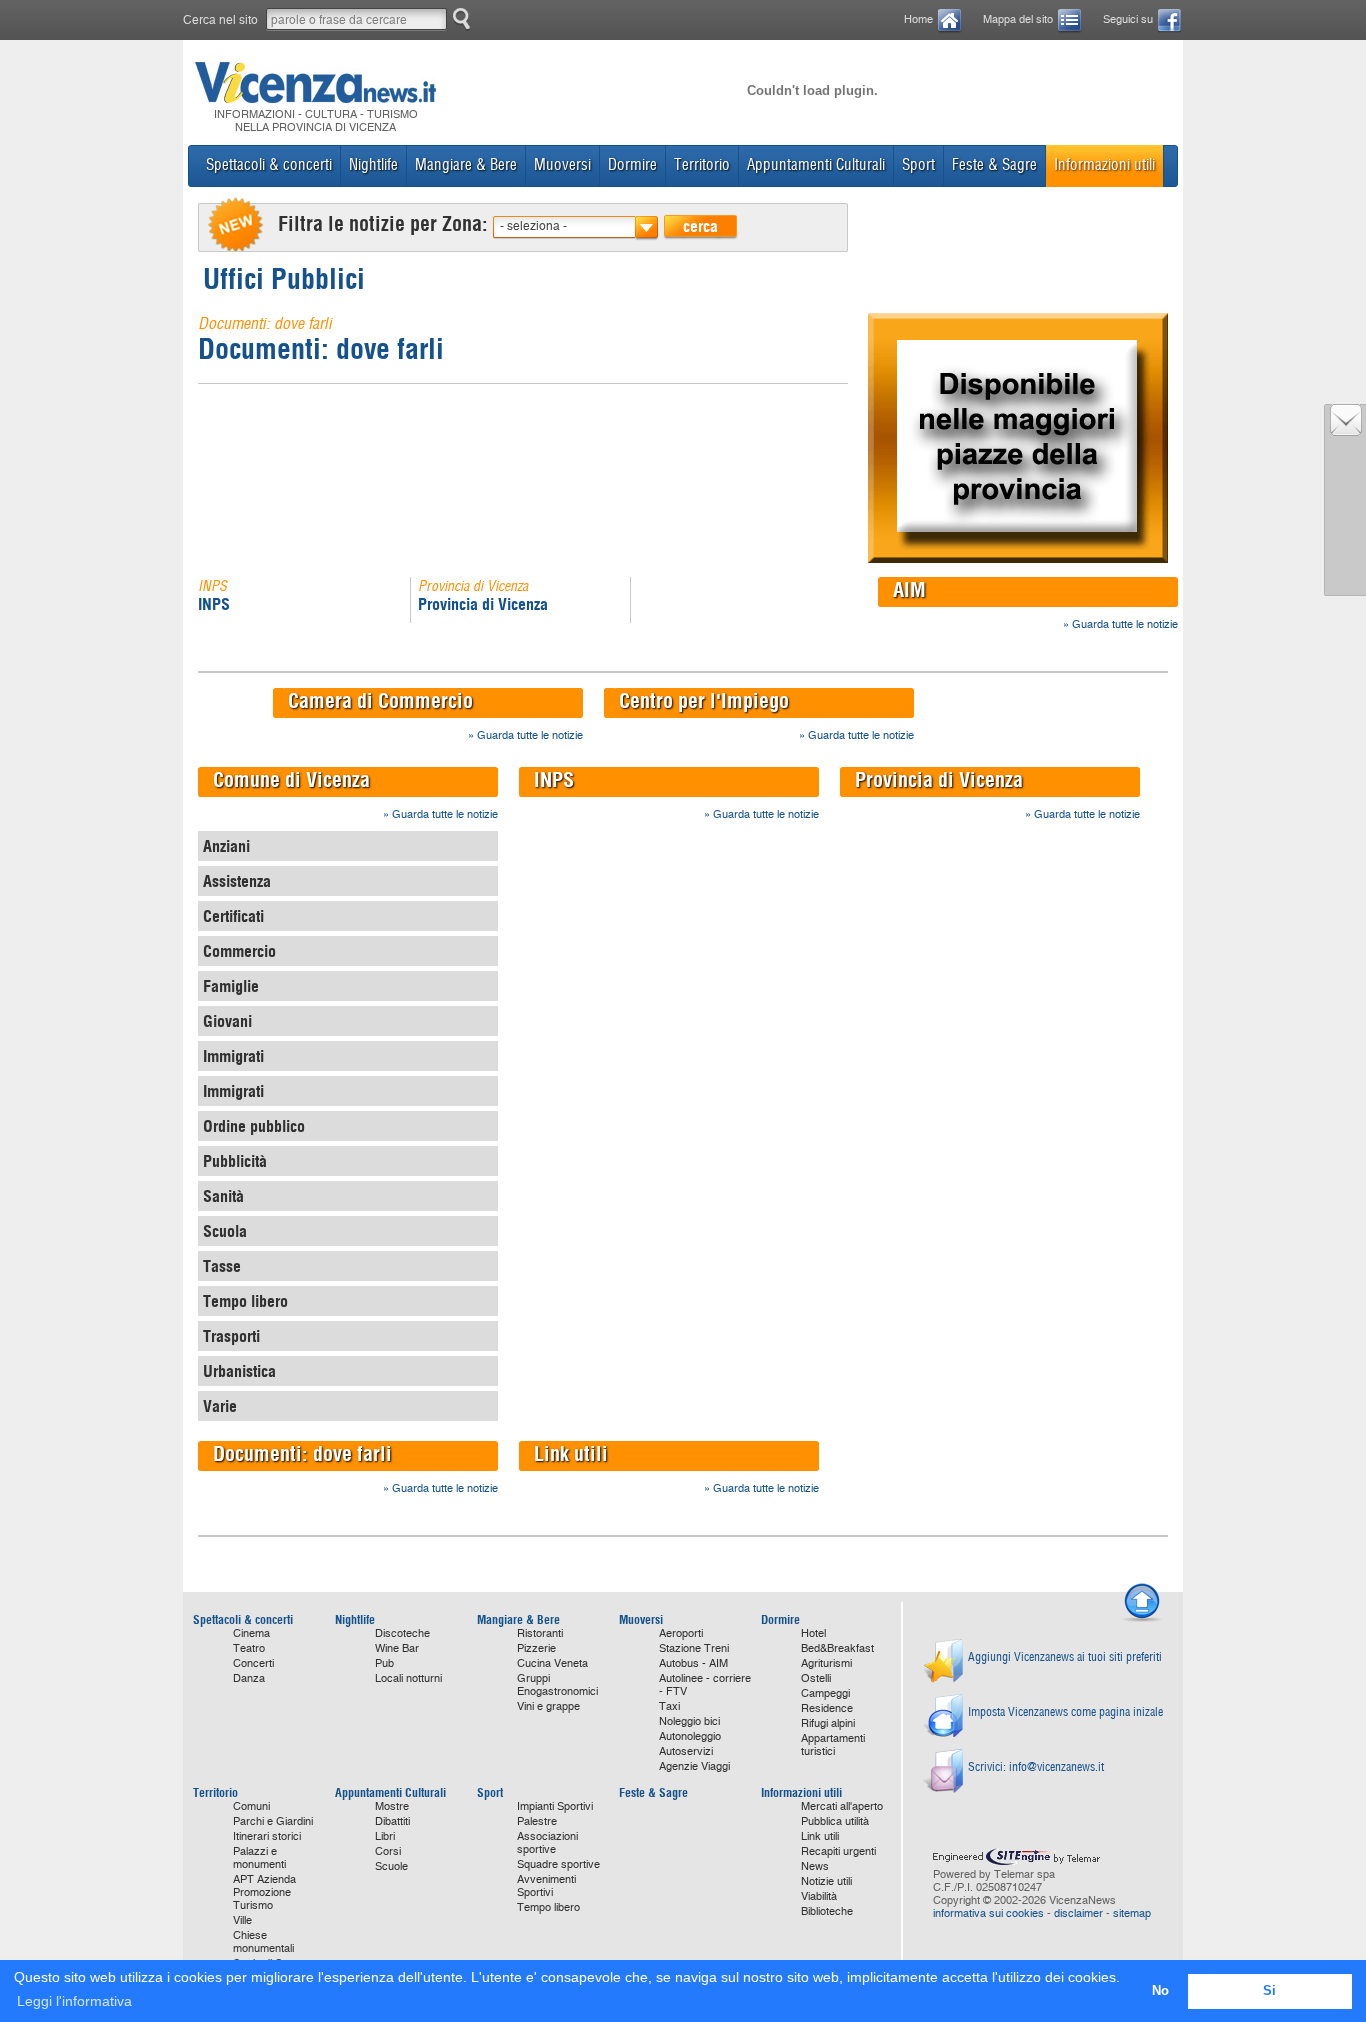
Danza (249, 1678)
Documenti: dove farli (321, 348)
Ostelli (816, 1678)
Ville (242, 1920)
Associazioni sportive (547, 1843)
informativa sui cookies (988, 1913)
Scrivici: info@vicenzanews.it (1036, 1766)
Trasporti (231, 1336)
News (815, 1866)
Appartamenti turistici (833, 1745)
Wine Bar (397, 1648)
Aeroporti (681, 1633)
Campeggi (825, 1693)
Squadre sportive (558, 1864)
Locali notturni (408, 1678)
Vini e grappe (548, 1706)
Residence (827, 1708)
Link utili (571, 1453)
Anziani (226, 846)
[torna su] (1142, 1619)
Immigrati (233, 1056)
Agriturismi (826, 1663)
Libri (385, 1836)
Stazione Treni (694, 1648)
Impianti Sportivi (555, 1806)
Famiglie (231, 986)
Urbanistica (239, 1371)
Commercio (239, 951)
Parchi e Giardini (273, 1821)
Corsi (388, 1851)
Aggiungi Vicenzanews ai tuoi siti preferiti (1065, 1656)
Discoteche (402, 1633)
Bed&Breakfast (837, 1648)
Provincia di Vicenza (483, 604)
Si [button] (1269, 1991)
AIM (909, 589)
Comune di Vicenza (291, 779)
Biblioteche (827, 1911)
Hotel (813, 1633)
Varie (220, 1406)
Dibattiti (392, 1821)
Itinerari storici (267, 1836)
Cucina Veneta (552, 1663)
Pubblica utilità (835, 1821)
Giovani (227, 1021)
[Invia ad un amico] (1346, 431)
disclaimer (1078, 1913)
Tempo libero (245, 1301)
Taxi (669, 1706)
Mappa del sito (1018, 19)
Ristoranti (540, 1633)
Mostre (392, 1806)
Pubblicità (235, 1161)
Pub (384, 1663)
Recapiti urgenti (838, 1851)
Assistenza (237, 881)
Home (918, 19)
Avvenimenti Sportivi (546, 1886)
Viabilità (819, 1896)
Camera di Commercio (380, 700)
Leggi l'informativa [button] (74, 2001)
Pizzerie (536, 1648)
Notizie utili (826, 1881)
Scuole (391, 1866)
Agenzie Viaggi (694, 1766)
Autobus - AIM (693, 1663)
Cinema (251, 1633)
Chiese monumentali (263, 1942)
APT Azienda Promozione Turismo (264, 1892)
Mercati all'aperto (842, 1806)
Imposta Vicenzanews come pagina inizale (1065, 1711)
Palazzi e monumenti (259, 1858)
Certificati (233, 916)
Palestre (537, 1821)
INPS (214, 604)
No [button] (1160, 1991)
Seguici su (1128, 19)
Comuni (251, 1806)
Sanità (223, 1196)
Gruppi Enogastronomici (557, 1685)
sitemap (1132, 1913)
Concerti (253, 1663)
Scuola (225, 1231)
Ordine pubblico (254, 1126)
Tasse (222, 1266)
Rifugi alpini (828, 1723)
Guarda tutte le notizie (1125, 624)
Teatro (249, 1648)
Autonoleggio (690, 1736)
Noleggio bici (689, 1721)
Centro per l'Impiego (704, 700)
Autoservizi (686, 1751)
